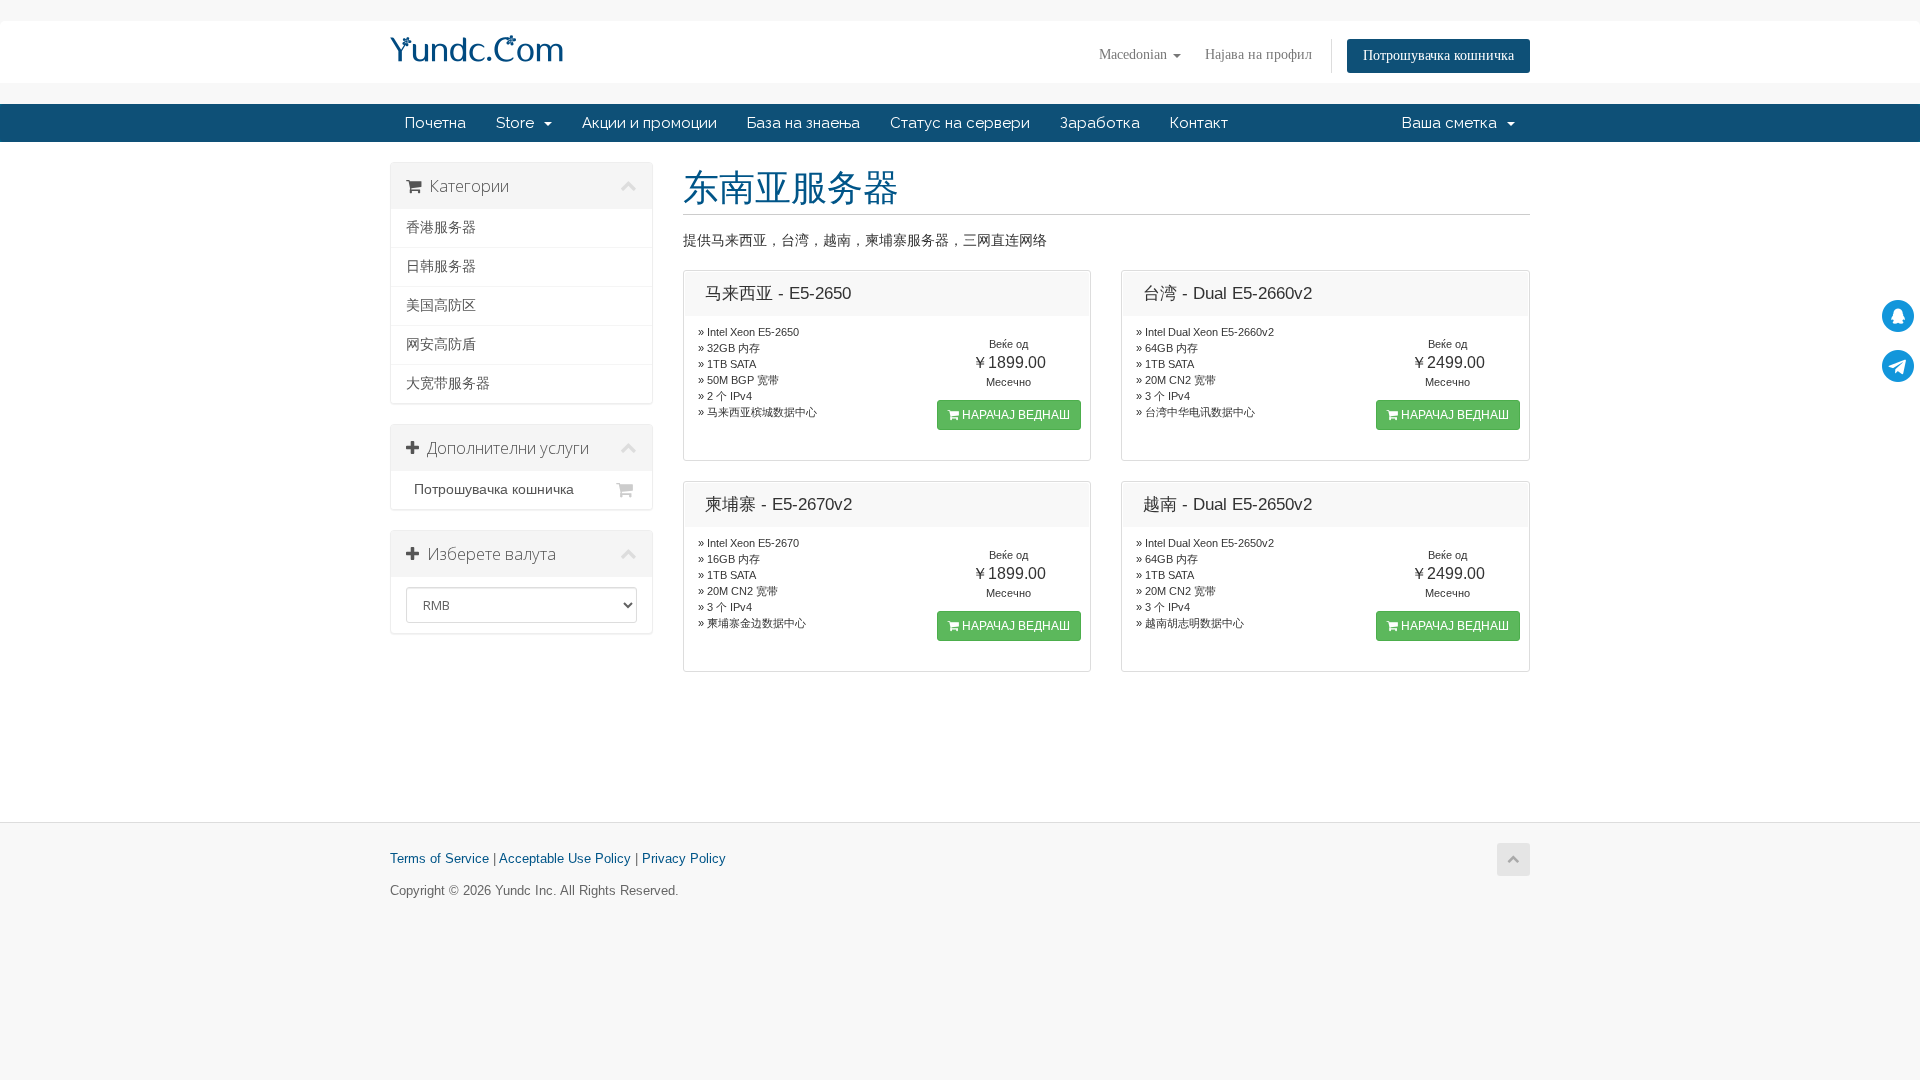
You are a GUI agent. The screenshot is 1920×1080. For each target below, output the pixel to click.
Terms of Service (439, 859)
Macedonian (1135, 54)
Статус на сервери (960, 123)
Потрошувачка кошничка (1438, 55)
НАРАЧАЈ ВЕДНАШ (1014, 415)
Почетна (435, 123)
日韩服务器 (441, 266)
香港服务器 (441, 227)
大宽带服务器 (448, 383)
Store (519, 123)
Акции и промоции (649, 123)
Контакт (1199, 123)
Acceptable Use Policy (565, 859)
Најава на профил (1258, 54)
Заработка (1100, 123)
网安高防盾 (441, 344)
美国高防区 (441, 305)
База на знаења (803, 123)
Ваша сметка (1453, 123)
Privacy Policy (684, 859)
